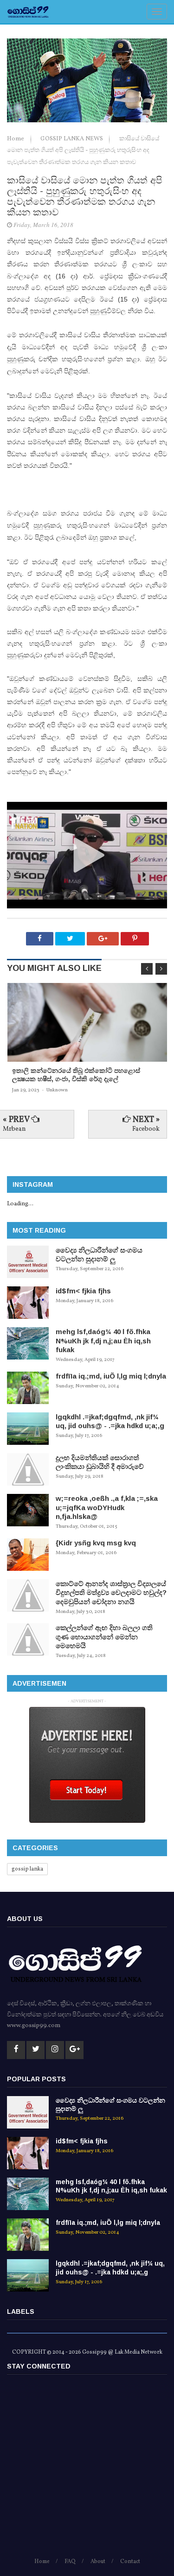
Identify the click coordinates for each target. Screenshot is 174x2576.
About (98, 2562)
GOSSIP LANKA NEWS (72, 139)
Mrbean (14, 1129)
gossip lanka (27, 1869)
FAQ (70, 2562)
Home (16, 139)
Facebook (146, 1129)
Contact (130, 2562)
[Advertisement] (87, 2470)
